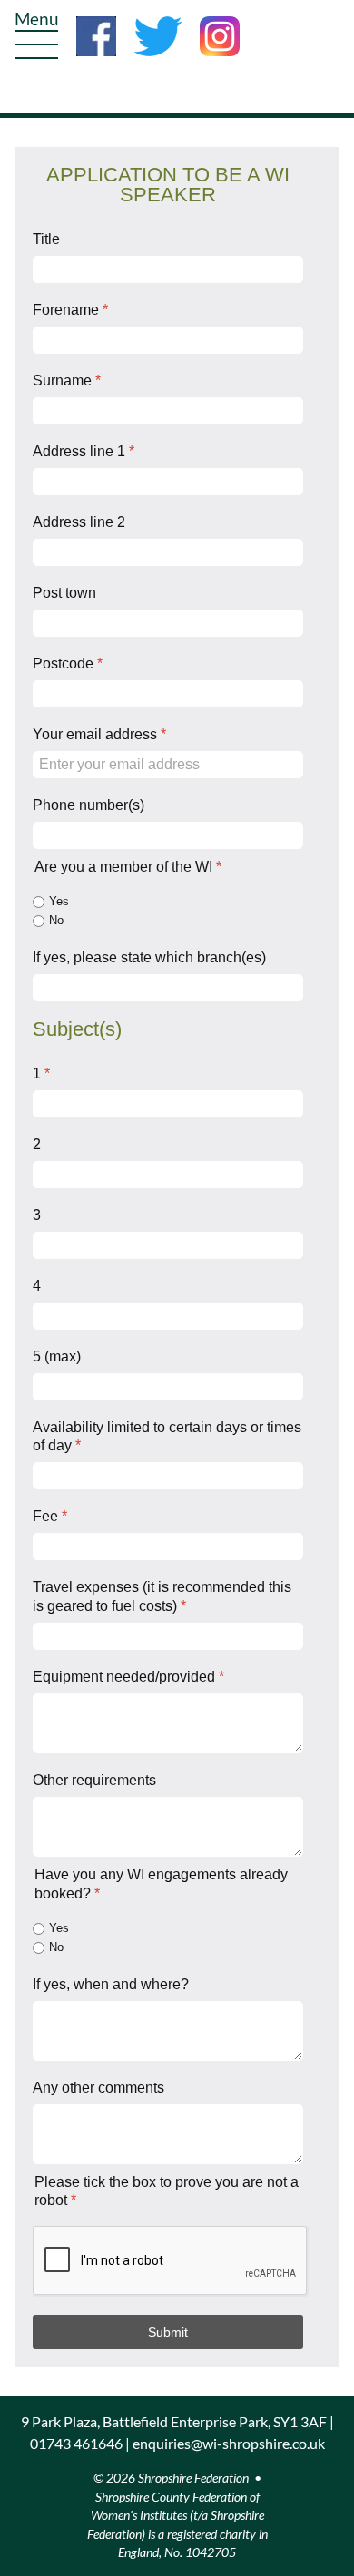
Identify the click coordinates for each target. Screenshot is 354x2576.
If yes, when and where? (111, 1984)
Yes (59, 901)
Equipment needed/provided (128, 1677)
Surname (67, 381)
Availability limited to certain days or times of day (167, 1437)
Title (46, 239)
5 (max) (57, 1356)
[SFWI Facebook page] (103, 34)
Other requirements (94, 1780)
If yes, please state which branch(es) (149, 957)
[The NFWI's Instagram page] (220, 34)
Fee (50, 1516)
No (56, 920)
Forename (70, 310)
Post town (64, 593)
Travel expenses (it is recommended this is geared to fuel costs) (162, 1596)
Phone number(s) (88, 805)
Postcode (68, 664)
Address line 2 (79, 522)
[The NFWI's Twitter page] (165, 34)
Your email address (99, 734)
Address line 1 (84, 451)
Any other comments (98, 2088)
